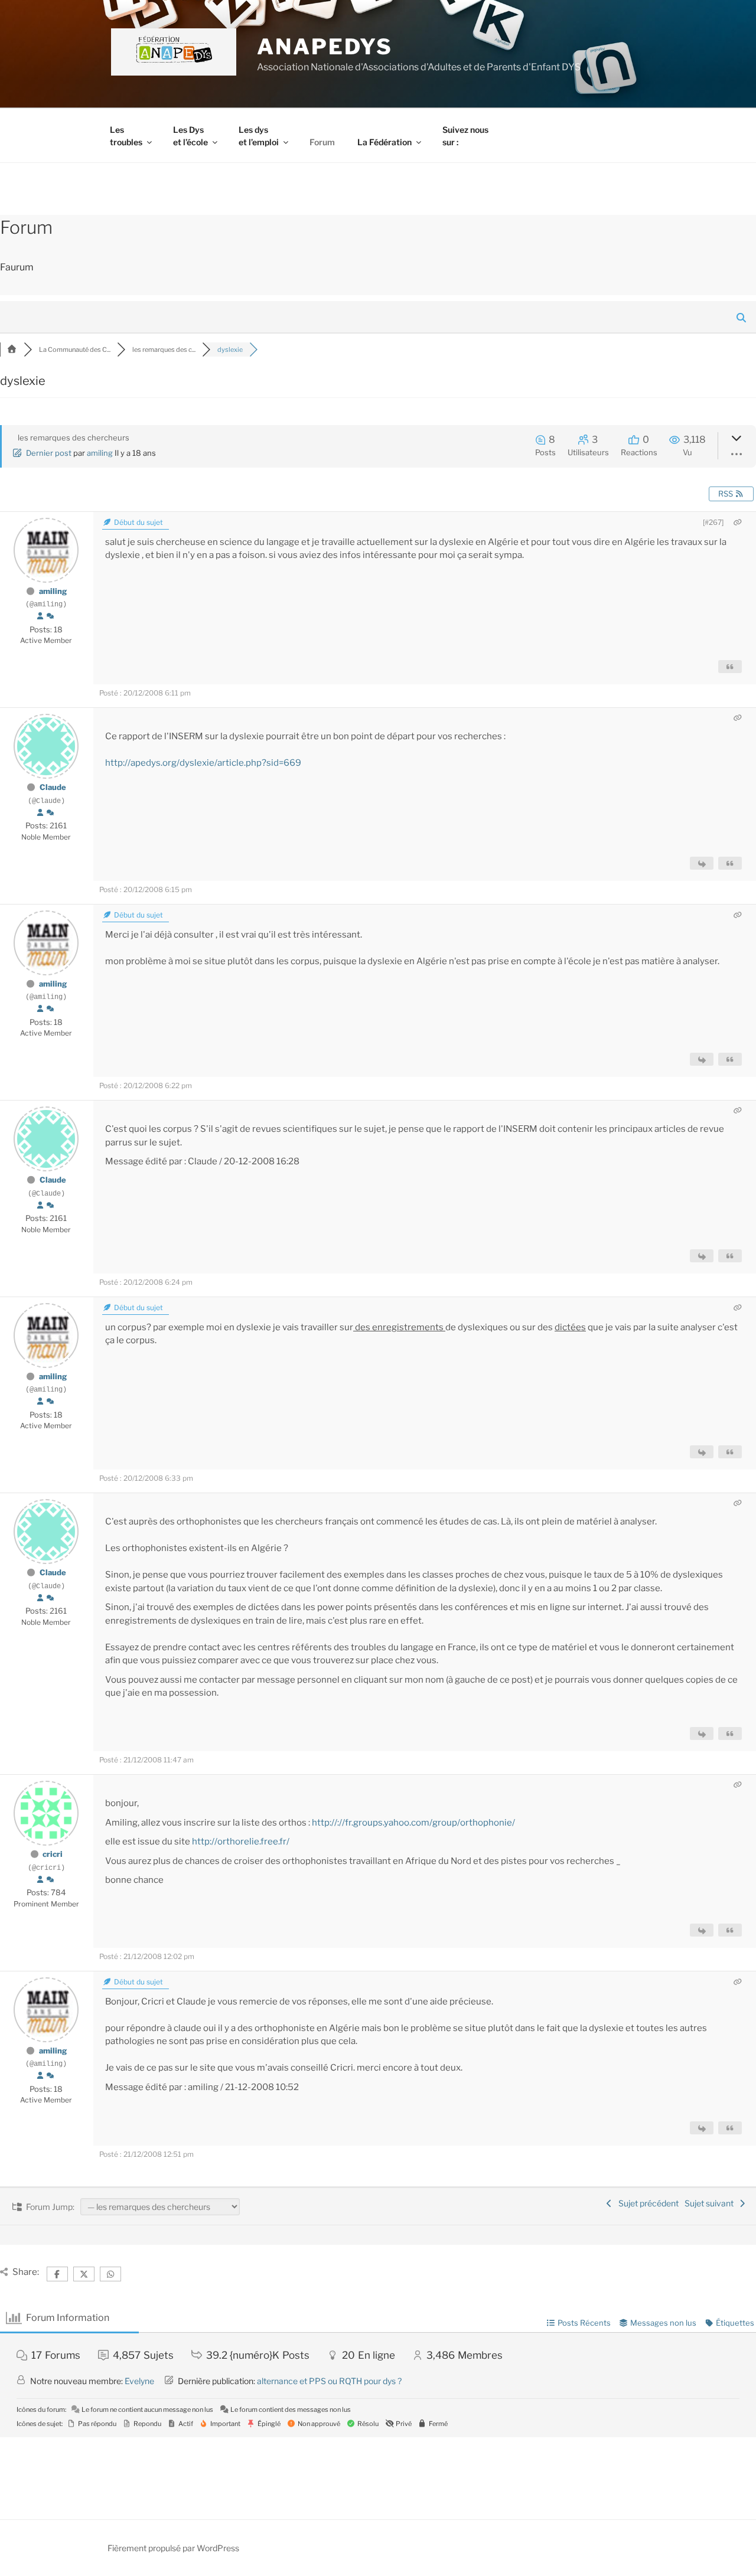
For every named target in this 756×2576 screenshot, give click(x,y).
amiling (100, 453)
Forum (322, 142)
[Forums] (12, 350)
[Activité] (50, 616)
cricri (53, 1854)
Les (126, 136)
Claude (53, 787)
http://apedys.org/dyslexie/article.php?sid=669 (203, 763)
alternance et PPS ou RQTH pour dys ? (329, 2381)
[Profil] (40, 616)
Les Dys (190, 136)
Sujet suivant (711, 2203)
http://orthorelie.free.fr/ (241, 1842)
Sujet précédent (647, 2203)
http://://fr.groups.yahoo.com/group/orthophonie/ (413, 1823)
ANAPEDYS (325, 47)
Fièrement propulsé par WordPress (173, 2548)
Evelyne (139, 2381)
